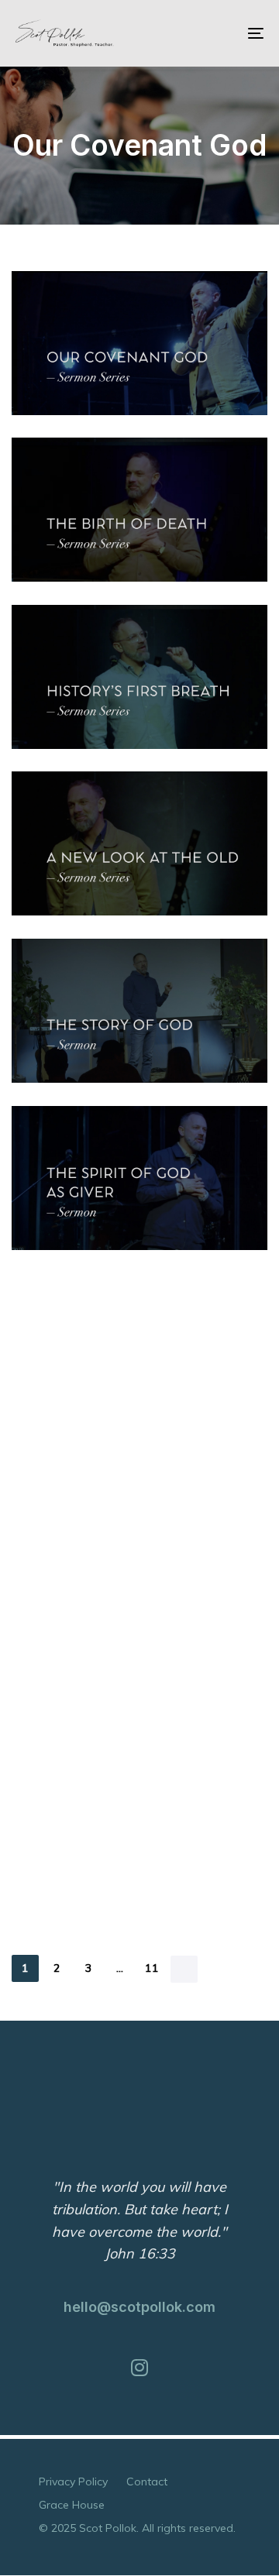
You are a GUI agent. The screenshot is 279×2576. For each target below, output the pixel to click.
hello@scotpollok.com (139, 2307)
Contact (147, 2482)
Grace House (72, 2505)
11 (152, 1968)
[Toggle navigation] (222, 33)
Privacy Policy (73, 2482)
